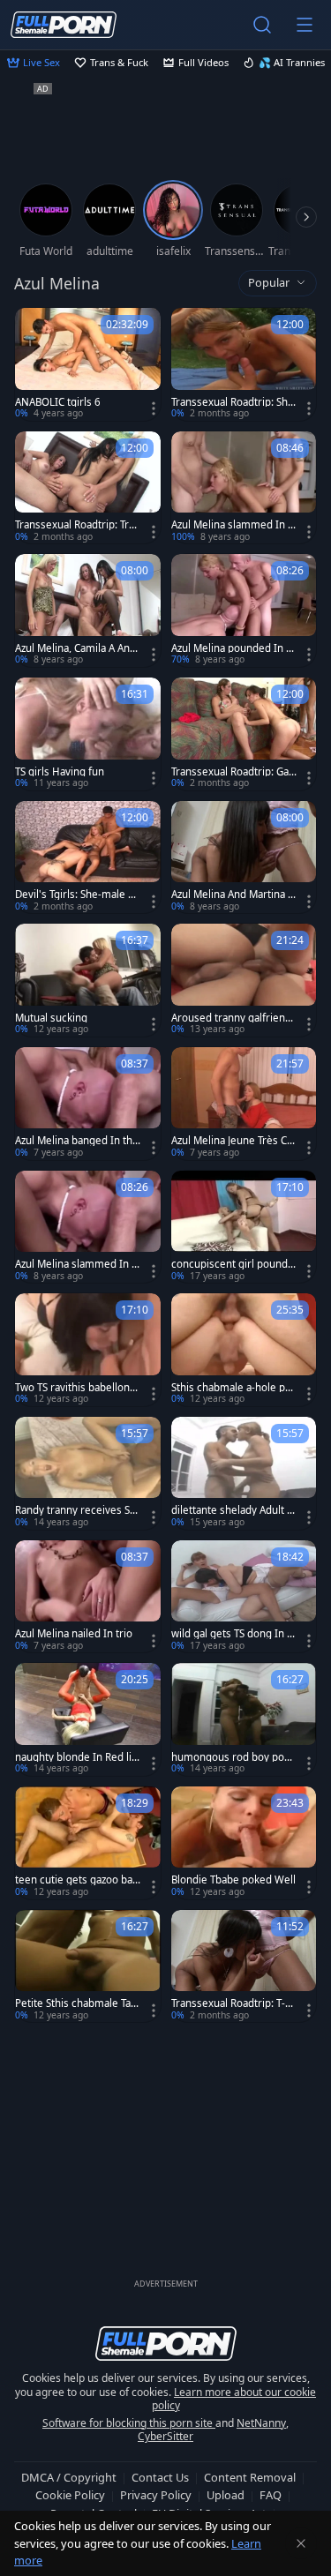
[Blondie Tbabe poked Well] (244, 1843)
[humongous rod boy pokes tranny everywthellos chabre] (244, 1719)
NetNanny (261, 2423)
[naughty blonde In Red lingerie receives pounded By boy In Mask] (88, 1719)
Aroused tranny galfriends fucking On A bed (234, 1018)
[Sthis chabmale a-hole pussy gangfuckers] (244, 1350)
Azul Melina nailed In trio (74, 1634)
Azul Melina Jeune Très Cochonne (232, 1141)
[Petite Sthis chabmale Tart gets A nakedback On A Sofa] (88, 1966)
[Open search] (262, 25)
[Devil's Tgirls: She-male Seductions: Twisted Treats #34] (88, 857)
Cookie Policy (70, 2495)
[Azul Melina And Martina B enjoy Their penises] (244, 857)
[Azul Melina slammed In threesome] (244, 488)
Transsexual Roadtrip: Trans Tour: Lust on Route (78, 525)
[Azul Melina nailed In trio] (88, 1597)
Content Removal (250, 2477)
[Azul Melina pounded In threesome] (244, 610)
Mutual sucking (51, 1018)
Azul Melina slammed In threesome (231, 525)
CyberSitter (165, 2436)
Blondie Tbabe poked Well (233, 1880)
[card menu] (154, 408)
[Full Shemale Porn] (64, 24)
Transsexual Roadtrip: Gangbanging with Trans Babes (233, 772)
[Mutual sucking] (88, 980)
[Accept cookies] (301, 2543)
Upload (226, 2495)
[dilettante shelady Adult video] (244, 1473)
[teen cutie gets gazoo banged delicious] (88, 1843)
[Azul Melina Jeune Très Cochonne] (244, 1104)
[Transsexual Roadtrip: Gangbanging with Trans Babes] (244, 734)
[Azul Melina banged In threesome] (88, 1104)
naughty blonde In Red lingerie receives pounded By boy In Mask (77, 1757)
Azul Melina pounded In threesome (233, 648)
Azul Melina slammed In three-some (75, 1264)
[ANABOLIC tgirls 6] (88, 364)
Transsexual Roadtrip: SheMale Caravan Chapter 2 (233, 402)
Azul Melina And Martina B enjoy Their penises (233, 895)
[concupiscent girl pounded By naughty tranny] (244, 1227)
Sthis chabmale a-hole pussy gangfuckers (234, 1388)
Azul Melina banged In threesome (76, 1141)
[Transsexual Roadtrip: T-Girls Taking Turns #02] (244, 1966)
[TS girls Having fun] (88, 734)
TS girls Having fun (60, 772)
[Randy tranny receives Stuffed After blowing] (88, 1473)
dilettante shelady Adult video (233, 1510)
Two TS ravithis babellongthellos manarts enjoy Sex (77, 1388)
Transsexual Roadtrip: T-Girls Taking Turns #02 (233, 2003)
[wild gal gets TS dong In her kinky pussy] (244, 1597)
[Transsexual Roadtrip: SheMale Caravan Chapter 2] (244, 364)
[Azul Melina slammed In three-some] (88, 1227)
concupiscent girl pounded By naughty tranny (233, 1264)
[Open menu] (305, 25)
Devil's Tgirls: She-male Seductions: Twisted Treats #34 (77, 895)
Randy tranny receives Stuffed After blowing (77, 1510)
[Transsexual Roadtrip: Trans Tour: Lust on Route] (88, 488)
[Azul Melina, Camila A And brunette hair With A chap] (88, 610)
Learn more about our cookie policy (234, 2399)
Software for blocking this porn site (129, 2423)
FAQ (271, 2495)
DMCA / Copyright (69, 2477)
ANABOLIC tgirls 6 (58, 402)
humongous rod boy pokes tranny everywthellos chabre (233, 1757)
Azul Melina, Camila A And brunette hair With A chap (76, 648)
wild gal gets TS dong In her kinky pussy (232, 1634)
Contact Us (160, 2477)
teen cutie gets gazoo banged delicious (77, 1880)
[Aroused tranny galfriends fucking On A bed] (244, 980)
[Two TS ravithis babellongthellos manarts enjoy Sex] (88, 1350)
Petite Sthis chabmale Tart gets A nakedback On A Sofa (77, 2003)
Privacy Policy (156, 2495)
